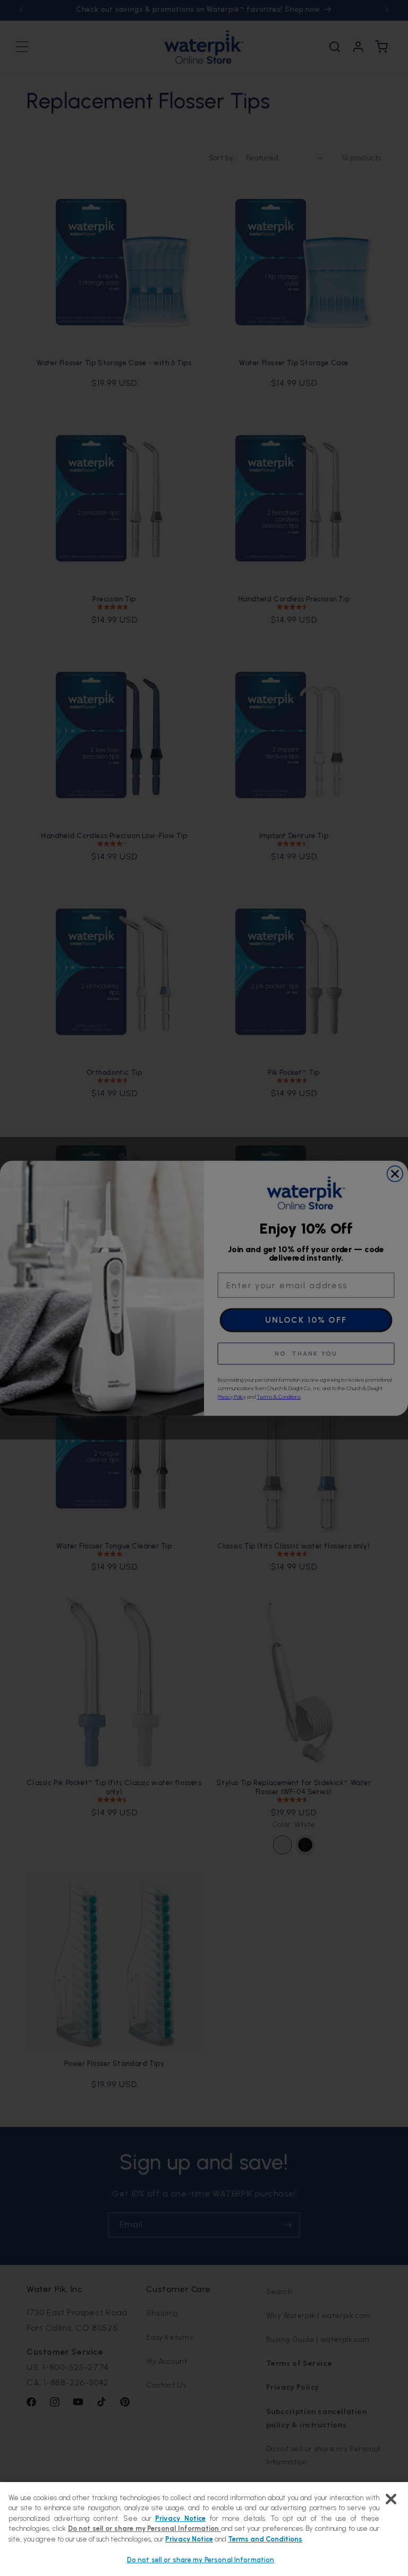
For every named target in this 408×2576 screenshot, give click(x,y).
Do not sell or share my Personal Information (201, 2560)
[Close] (391, 2499)
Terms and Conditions (265, 2539)
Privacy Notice (180, 2518)
